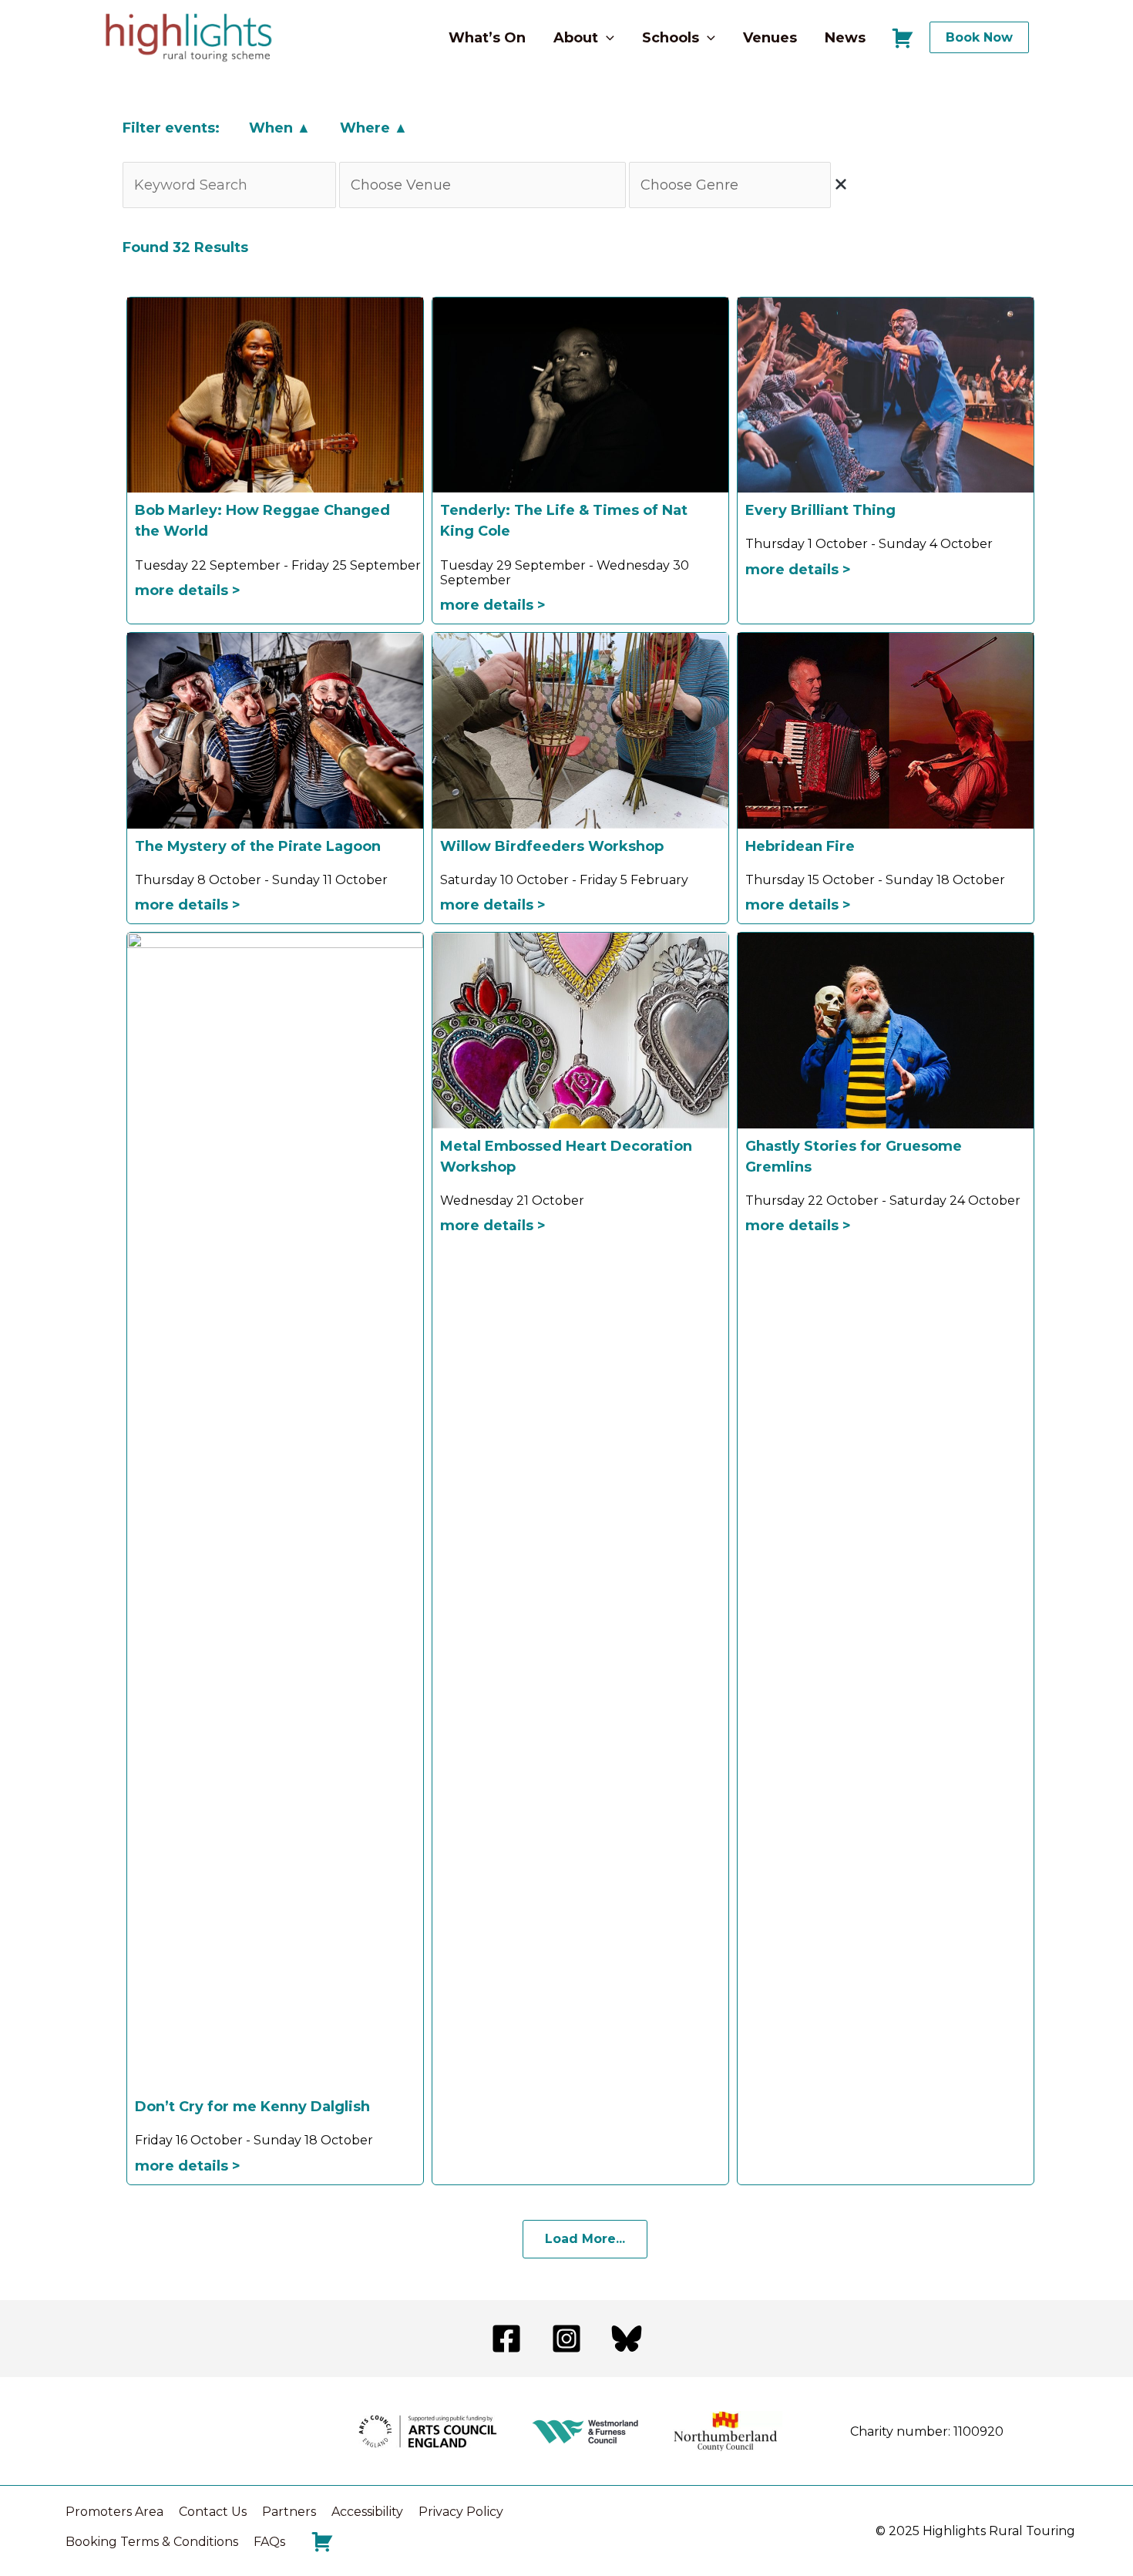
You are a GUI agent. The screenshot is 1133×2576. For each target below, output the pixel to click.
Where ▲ (374, 128)
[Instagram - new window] (566, 2339)
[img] (841, 184)
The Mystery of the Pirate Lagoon (258, 846)
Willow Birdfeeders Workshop (552, 846)
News (845, 38)
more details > (188, 590)
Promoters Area (114, 2512)
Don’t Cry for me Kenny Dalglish (252, 2107)
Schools (671, 38)
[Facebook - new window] (506, 2339)
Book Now (979, 37)
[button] (606, 38)
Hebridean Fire (800, 846)
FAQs (269, 2542)
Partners (289, 2512)
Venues (770, 38)
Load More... (585, 2239)
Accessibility (367, 2512)
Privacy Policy (461, 2512)
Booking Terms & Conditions (152, 2542)
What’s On (487, 38)
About (576, 38)
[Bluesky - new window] (627, 2339)
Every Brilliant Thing (820, 510)
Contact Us (213, 2512)
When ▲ (280, 128)
